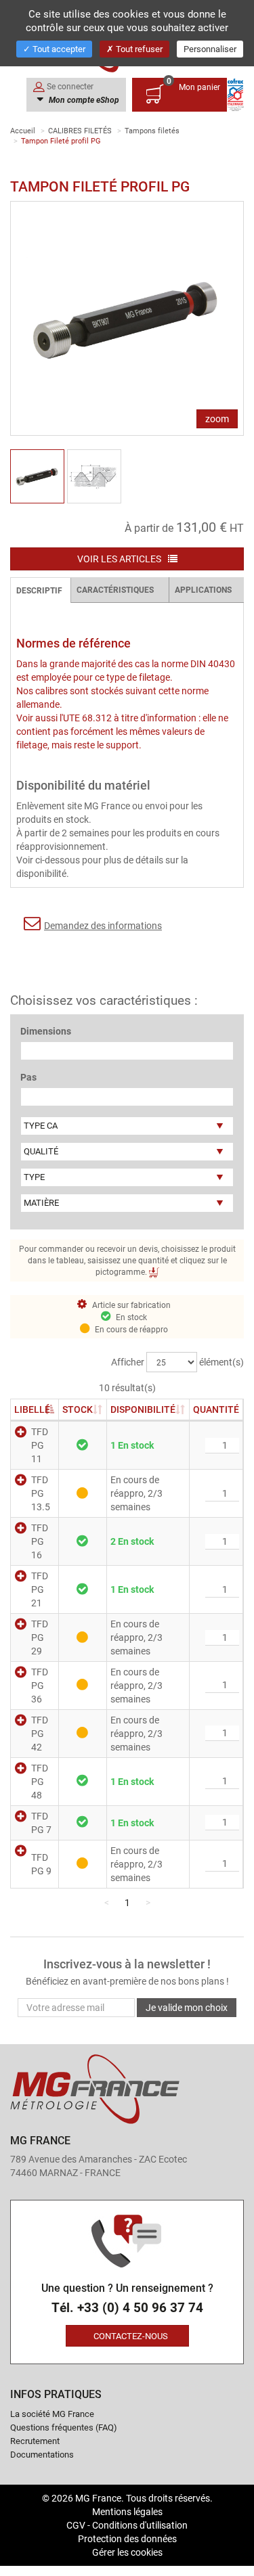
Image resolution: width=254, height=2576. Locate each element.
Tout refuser (138, 49)
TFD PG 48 (40, 1781)
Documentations (42, 2454)
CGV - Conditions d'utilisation (127, 2525)
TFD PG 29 (40, 1637)
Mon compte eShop (83, 99)
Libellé (32, 1409)
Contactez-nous (131, 2336)
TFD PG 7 (41, 1823)
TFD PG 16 (40, 1541)
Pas (28, 1077)
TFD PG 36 (40, 1685)
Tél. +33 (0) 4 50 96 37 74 (127, 2308)
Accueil (23, 130)
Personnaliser (210, 49)
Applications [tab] (203, 589)
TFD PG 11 (40, 1445)
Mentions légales (127, 2511)
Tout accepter (58, 49)
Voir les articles (120, 559)
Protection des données (127, 2538)
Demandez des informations (103, 925)
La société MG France (52, 2414)
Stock (83, 1409)
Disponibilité (143, 1409)
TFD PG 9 (41, 1864)
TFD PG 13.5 (41, 1493)
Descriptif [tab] (39, 590)
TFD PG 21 (40, 1589)
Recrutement (35, 2441)
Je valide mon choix (187, 2007)
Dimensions (46, 1031)
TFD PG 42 (40, 1733)
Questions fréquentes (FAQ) (64, 2427)
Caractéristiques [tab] (115, 589)
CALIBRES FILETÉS (80, 130)
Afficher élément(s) (177, 1362)
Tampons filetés (152, 130)
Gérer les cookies (127, 2552)
